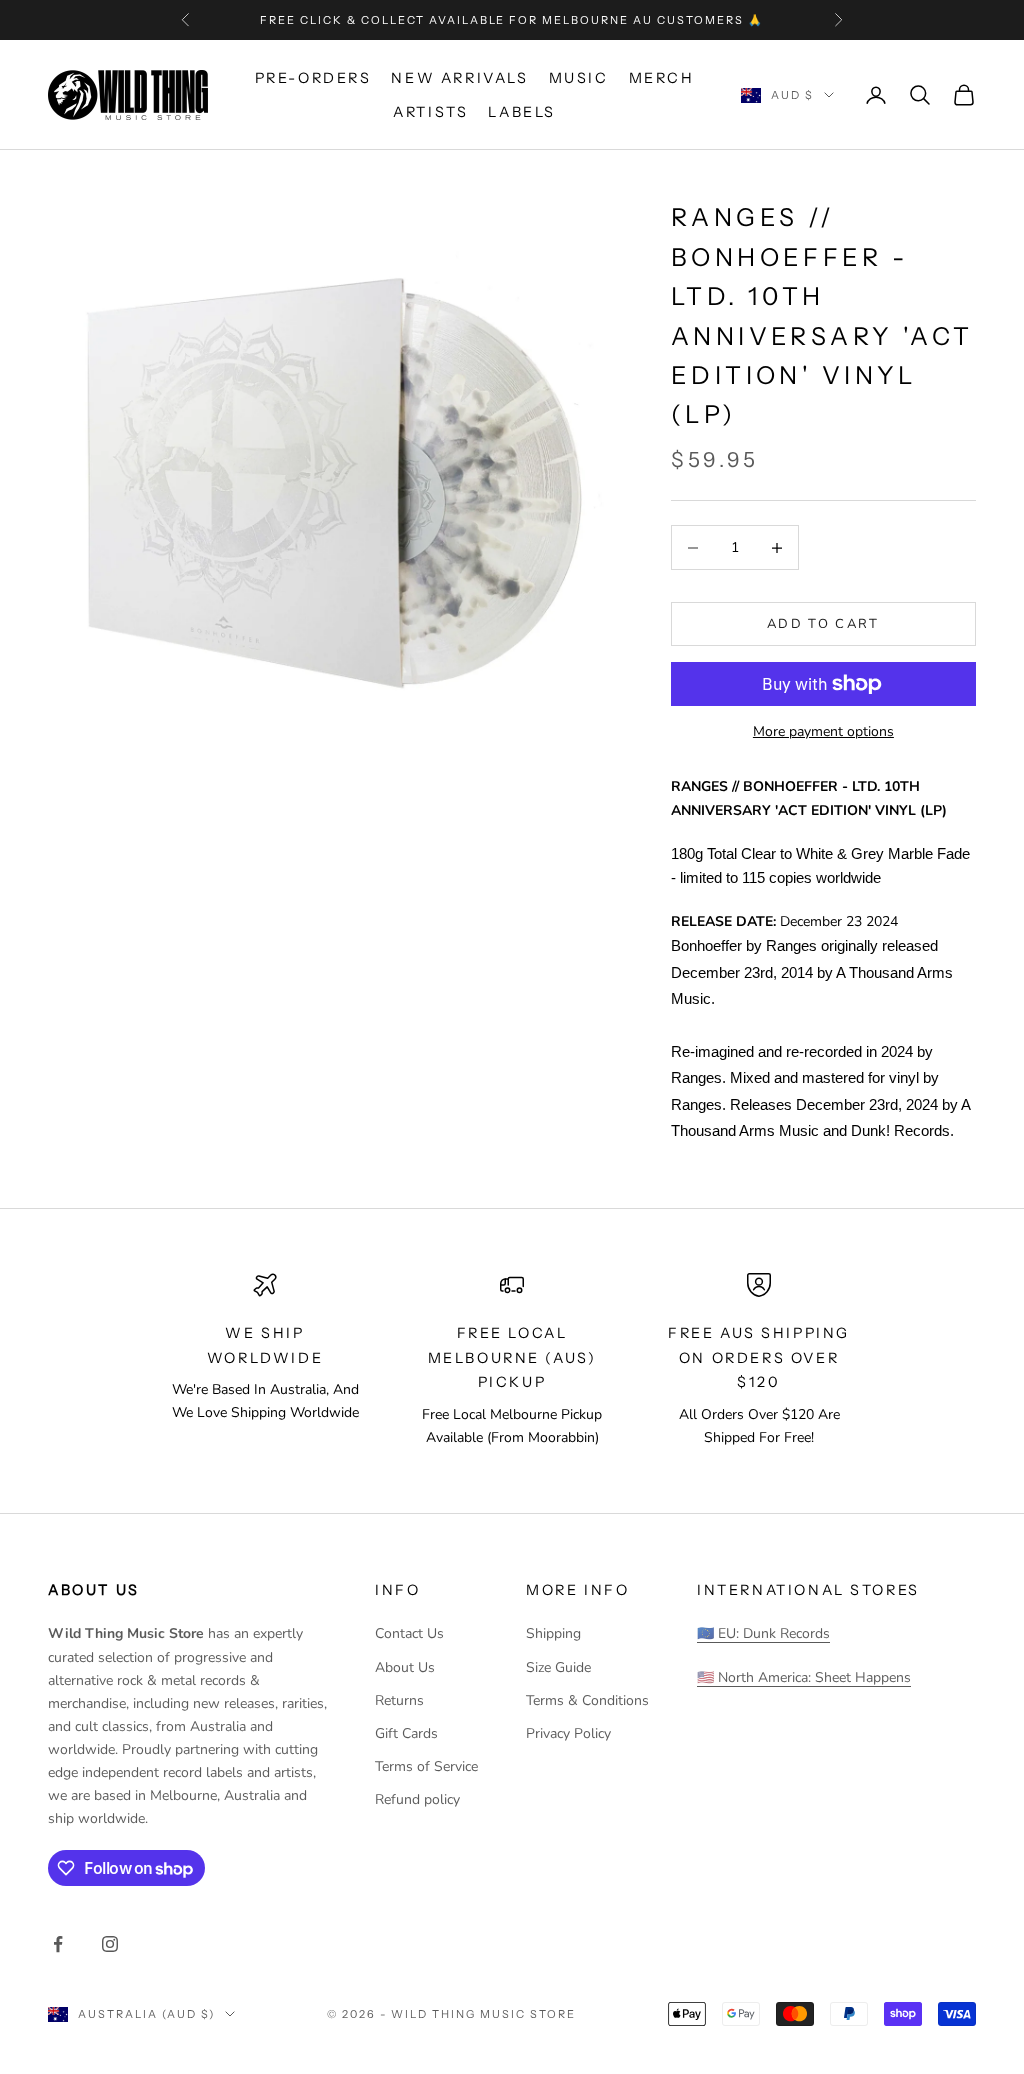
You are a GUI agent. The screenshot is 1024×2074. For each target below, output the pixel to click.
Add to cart (823, 624)
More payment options (823, 731)
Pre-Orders (313, 78)
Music (579, 78)
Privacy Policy (568, 1733)
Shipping (553, 1633)
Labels (522, 112)
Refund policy (417, 1799)
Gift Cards (406, 1733)
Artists (430, 112)
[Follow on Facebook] (58, 1944)
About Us (405, 1667)
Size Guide (558, 1667)
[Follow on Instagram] (110, 1944)
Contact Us (409, 1633)
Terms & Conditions (587, 1700)
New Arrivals (459, 78)
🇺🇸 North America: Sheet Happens (804, 1677)
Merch (662, 78)
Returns (399, 1700)
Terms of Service (426, 1766)
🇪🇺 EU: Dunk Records (763, 1633)
